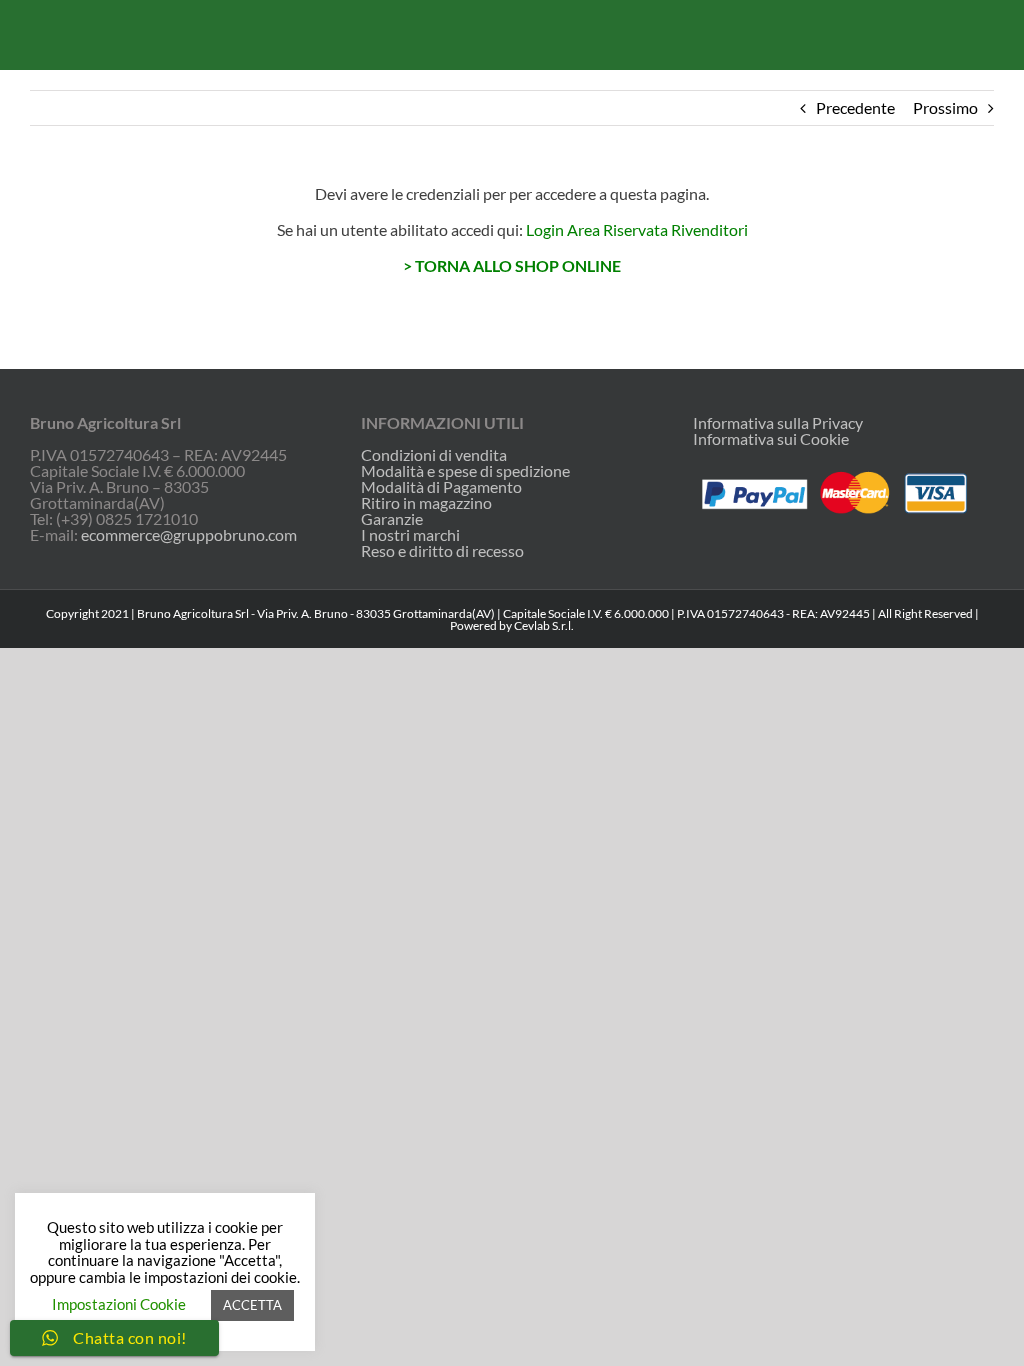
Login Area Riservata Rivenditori (637, 229)
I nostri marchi (410, 535)
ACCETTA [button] (252, 1305)
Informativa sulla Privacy (778, 422)
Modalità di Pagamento (441, 487)
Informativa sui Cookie (771, 438)
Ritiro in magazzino (426, 503)
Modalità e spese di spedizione (465, 471)
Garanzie (392, 519)
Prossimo (945, 107)
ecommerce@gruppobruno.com (189, 534)
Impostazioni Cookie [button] (119, 1304)
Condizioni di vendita (434, 455)
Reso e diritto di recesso (442, 551)
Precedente (855, 107)
